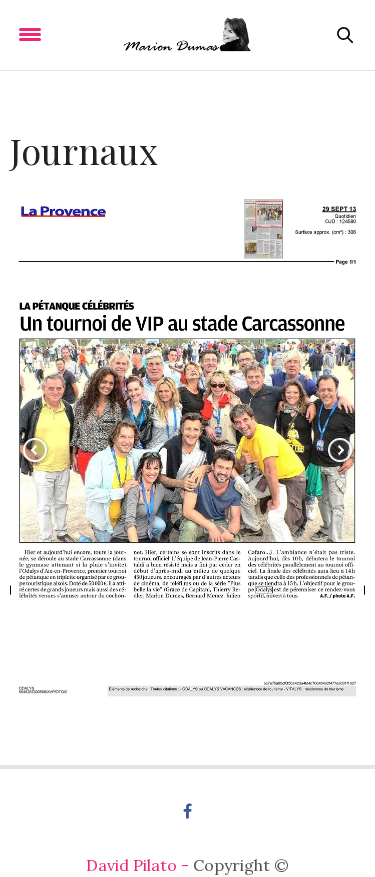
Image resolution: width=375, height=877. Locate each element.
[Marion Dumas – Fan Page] (187, 35)
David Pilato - (139, 865)
